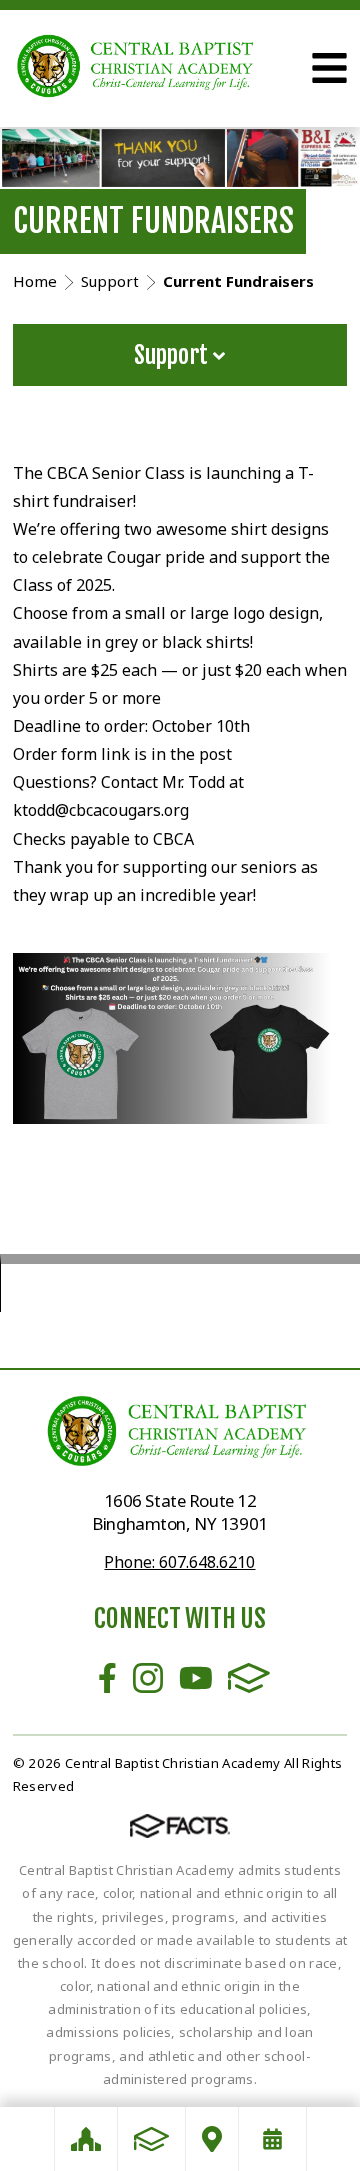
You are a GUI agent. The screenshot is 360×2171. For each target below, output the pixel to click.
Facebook (107, 1678)
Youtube (196, 1678)
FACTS (249, 1678)
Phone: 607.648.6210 (179, 1562)
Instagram (148, 1678)
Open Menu (329, 68)
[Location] (212, 2139)
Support (173, 355)
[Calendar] (272, 2139)
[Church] (86, 2139)
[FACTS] (151, 2139)
